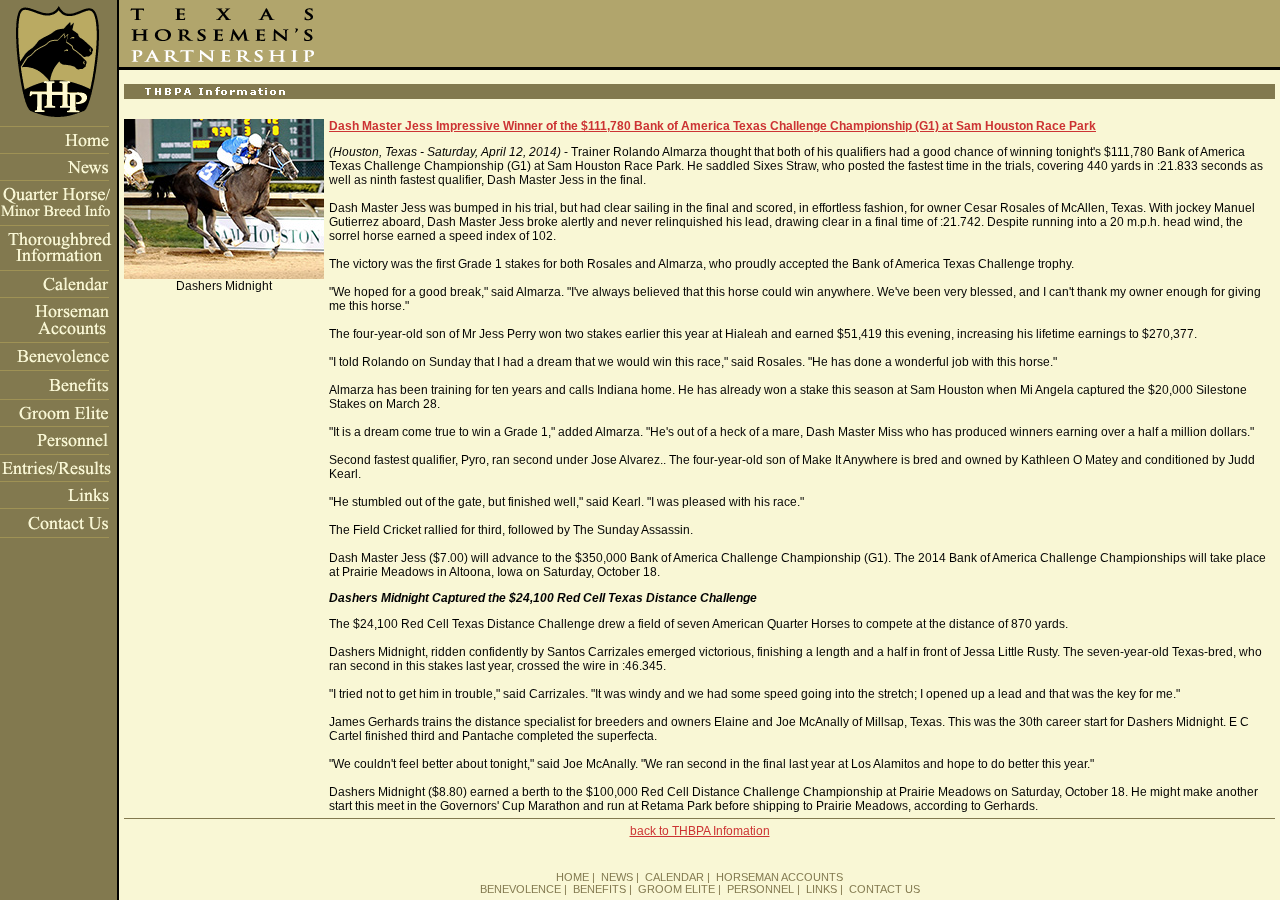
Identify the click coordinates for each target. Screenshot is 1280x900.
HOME (572, 877)
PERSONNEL (760, 889)
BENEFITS (599, 889)
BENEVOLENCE (520, 889)
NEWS (617, 877)
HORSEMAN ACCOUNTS (779, 877)
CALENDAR (674, 877)
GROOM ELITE (676, 889)
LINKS (821, 889)
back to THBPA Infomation (700, 831)
